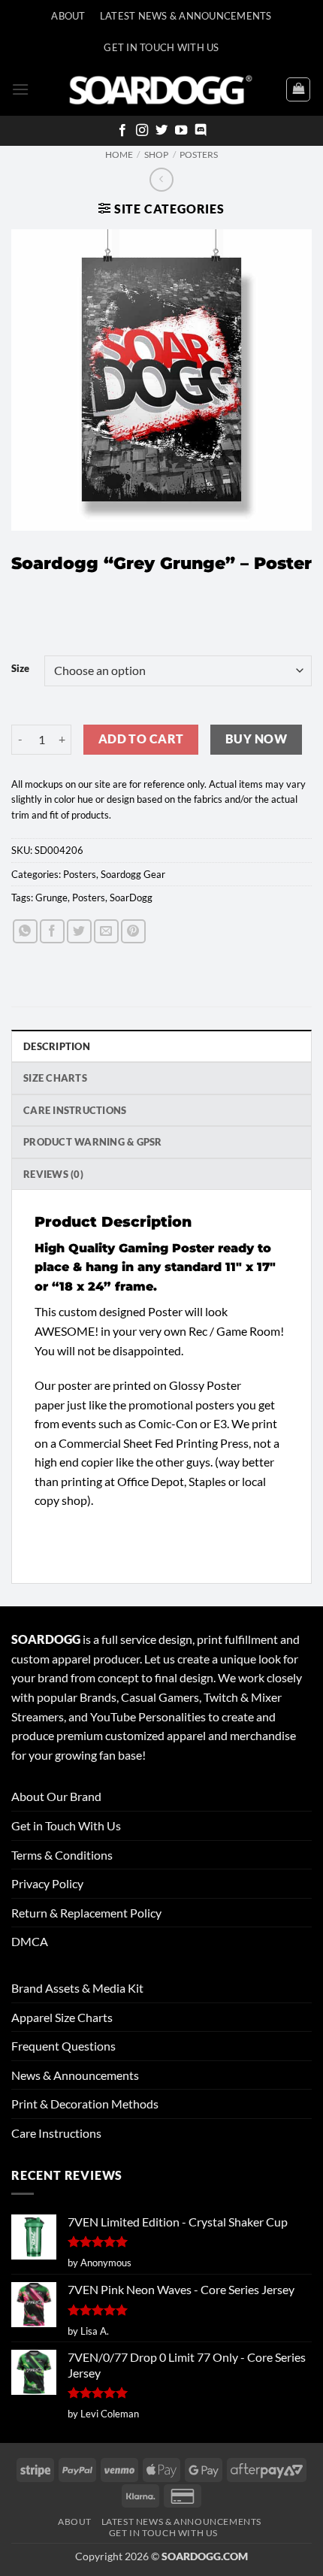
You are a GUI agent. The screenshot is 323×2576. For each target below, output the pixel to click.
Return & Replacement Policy (86, 1913)
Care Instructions (56, 2133)
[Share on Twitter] (79, 932)
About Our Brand (56, 1796)
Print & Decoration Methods (85, 2104)
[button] (20, 89)
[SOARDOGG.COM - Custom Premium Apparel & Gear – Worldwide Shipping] (161, 89)
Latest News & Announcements (186, 16)
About (68, 16)
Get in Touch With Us (66, 1825)
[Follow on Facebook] (122, 131)
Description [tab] (57, 1046)
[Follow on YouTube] (181, 131)
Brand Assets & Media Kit (77, 1988)
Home (119, 154)
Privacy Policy (47, 1883)
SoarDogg (131, 898)
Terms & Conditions (62, 1855)
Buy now (256, 739)
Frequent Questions (63, 2046)
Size (20, 669)
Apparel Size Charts (62, 2017)
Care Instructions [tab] (75, 1110)
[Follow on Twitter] (161, 131)
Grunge (51, 898)
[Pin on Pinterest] (133, 932)
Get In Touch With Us (161, 47)
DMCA (30, 1941)
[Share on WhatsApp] (25, 932)
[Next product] (161, 179)
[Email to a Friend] (106, 932)
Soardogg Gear (133, 874)
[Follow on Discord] (201, 131)
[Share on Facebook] (52, 932)
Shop (156, 154)
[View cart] (298, 89)
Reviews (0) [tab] (53, 1174)
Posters (199, 154)
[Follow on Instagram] (142, 131)
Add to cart (141, 739)
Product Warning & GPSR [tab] (93, 1142)
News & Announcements (75, 2075)
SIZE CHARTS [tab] (55, 1078)
